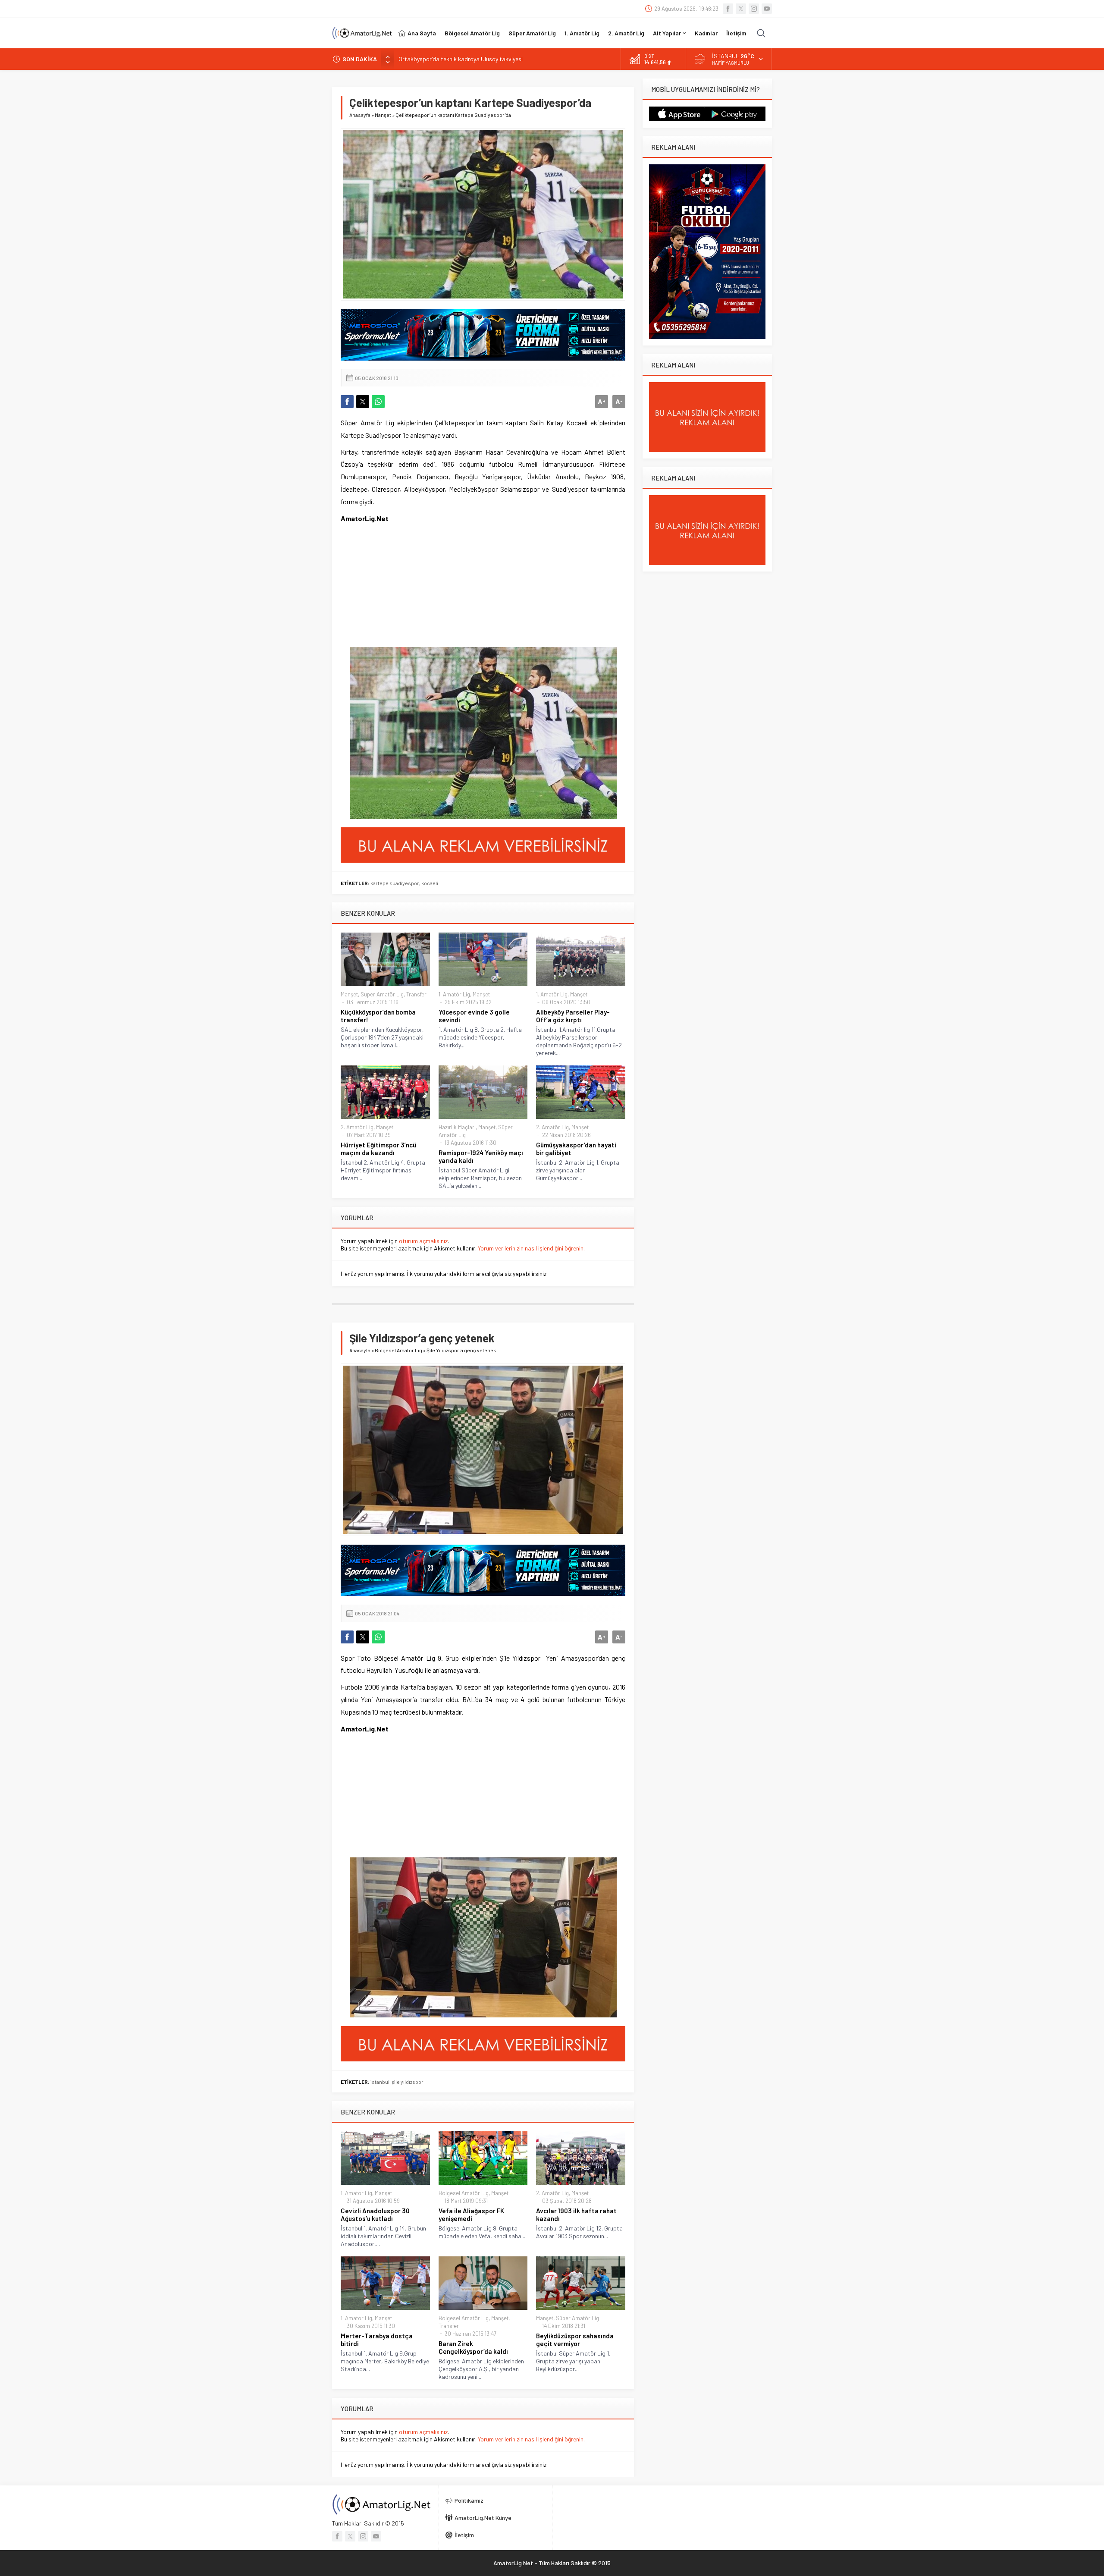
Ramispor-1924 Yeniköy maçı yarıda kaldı (481, 1156)
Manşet (383, 115)
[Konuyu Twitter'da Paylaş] (363, 402)
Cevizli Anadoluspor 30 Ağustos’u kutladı (375, 2215)
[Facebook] (728, 9)
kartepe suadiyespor (395, 883)
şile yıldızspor (408, 2082)
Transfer (416, 994)
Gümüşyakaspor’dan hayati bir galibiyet (576, 1149)
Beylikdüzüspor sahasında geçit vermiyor (575, 2340)
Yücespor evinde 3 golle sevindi (474, 1016)
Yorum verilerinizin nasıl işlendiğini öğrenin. (531, 1248)
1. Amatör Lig (454, 994)
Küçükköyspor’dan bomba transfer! (378, 1016)
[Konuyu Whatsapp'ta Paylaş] (378, 402)
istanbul (380, 2082)
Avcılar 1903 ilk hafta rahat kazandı (576, 2215)
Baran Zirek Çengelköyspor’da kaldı (473, 2347)
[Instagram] (754, 9)
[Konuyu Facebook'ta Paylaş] (347, 402)
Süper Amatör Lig (382, 994)
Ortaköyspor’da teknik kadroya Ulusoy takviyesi (461, 59)
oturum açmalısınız (423, 1241)
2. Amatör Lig (357, 1127)
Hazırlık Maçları (457, 1127)
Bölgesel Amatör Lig (398, 1350)
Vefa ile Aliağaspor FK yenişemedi (471, 2215)
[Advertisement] (395, 591)
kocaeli (430, 883)
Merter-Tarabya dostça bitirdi (377, 2340)
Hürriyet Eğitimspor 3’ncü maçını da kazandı (378, 1149)
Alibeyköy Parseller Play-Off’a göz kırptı (573, 1016)
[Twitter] (741, 9)
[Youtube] (767, 9)
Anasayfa (360, 115)
